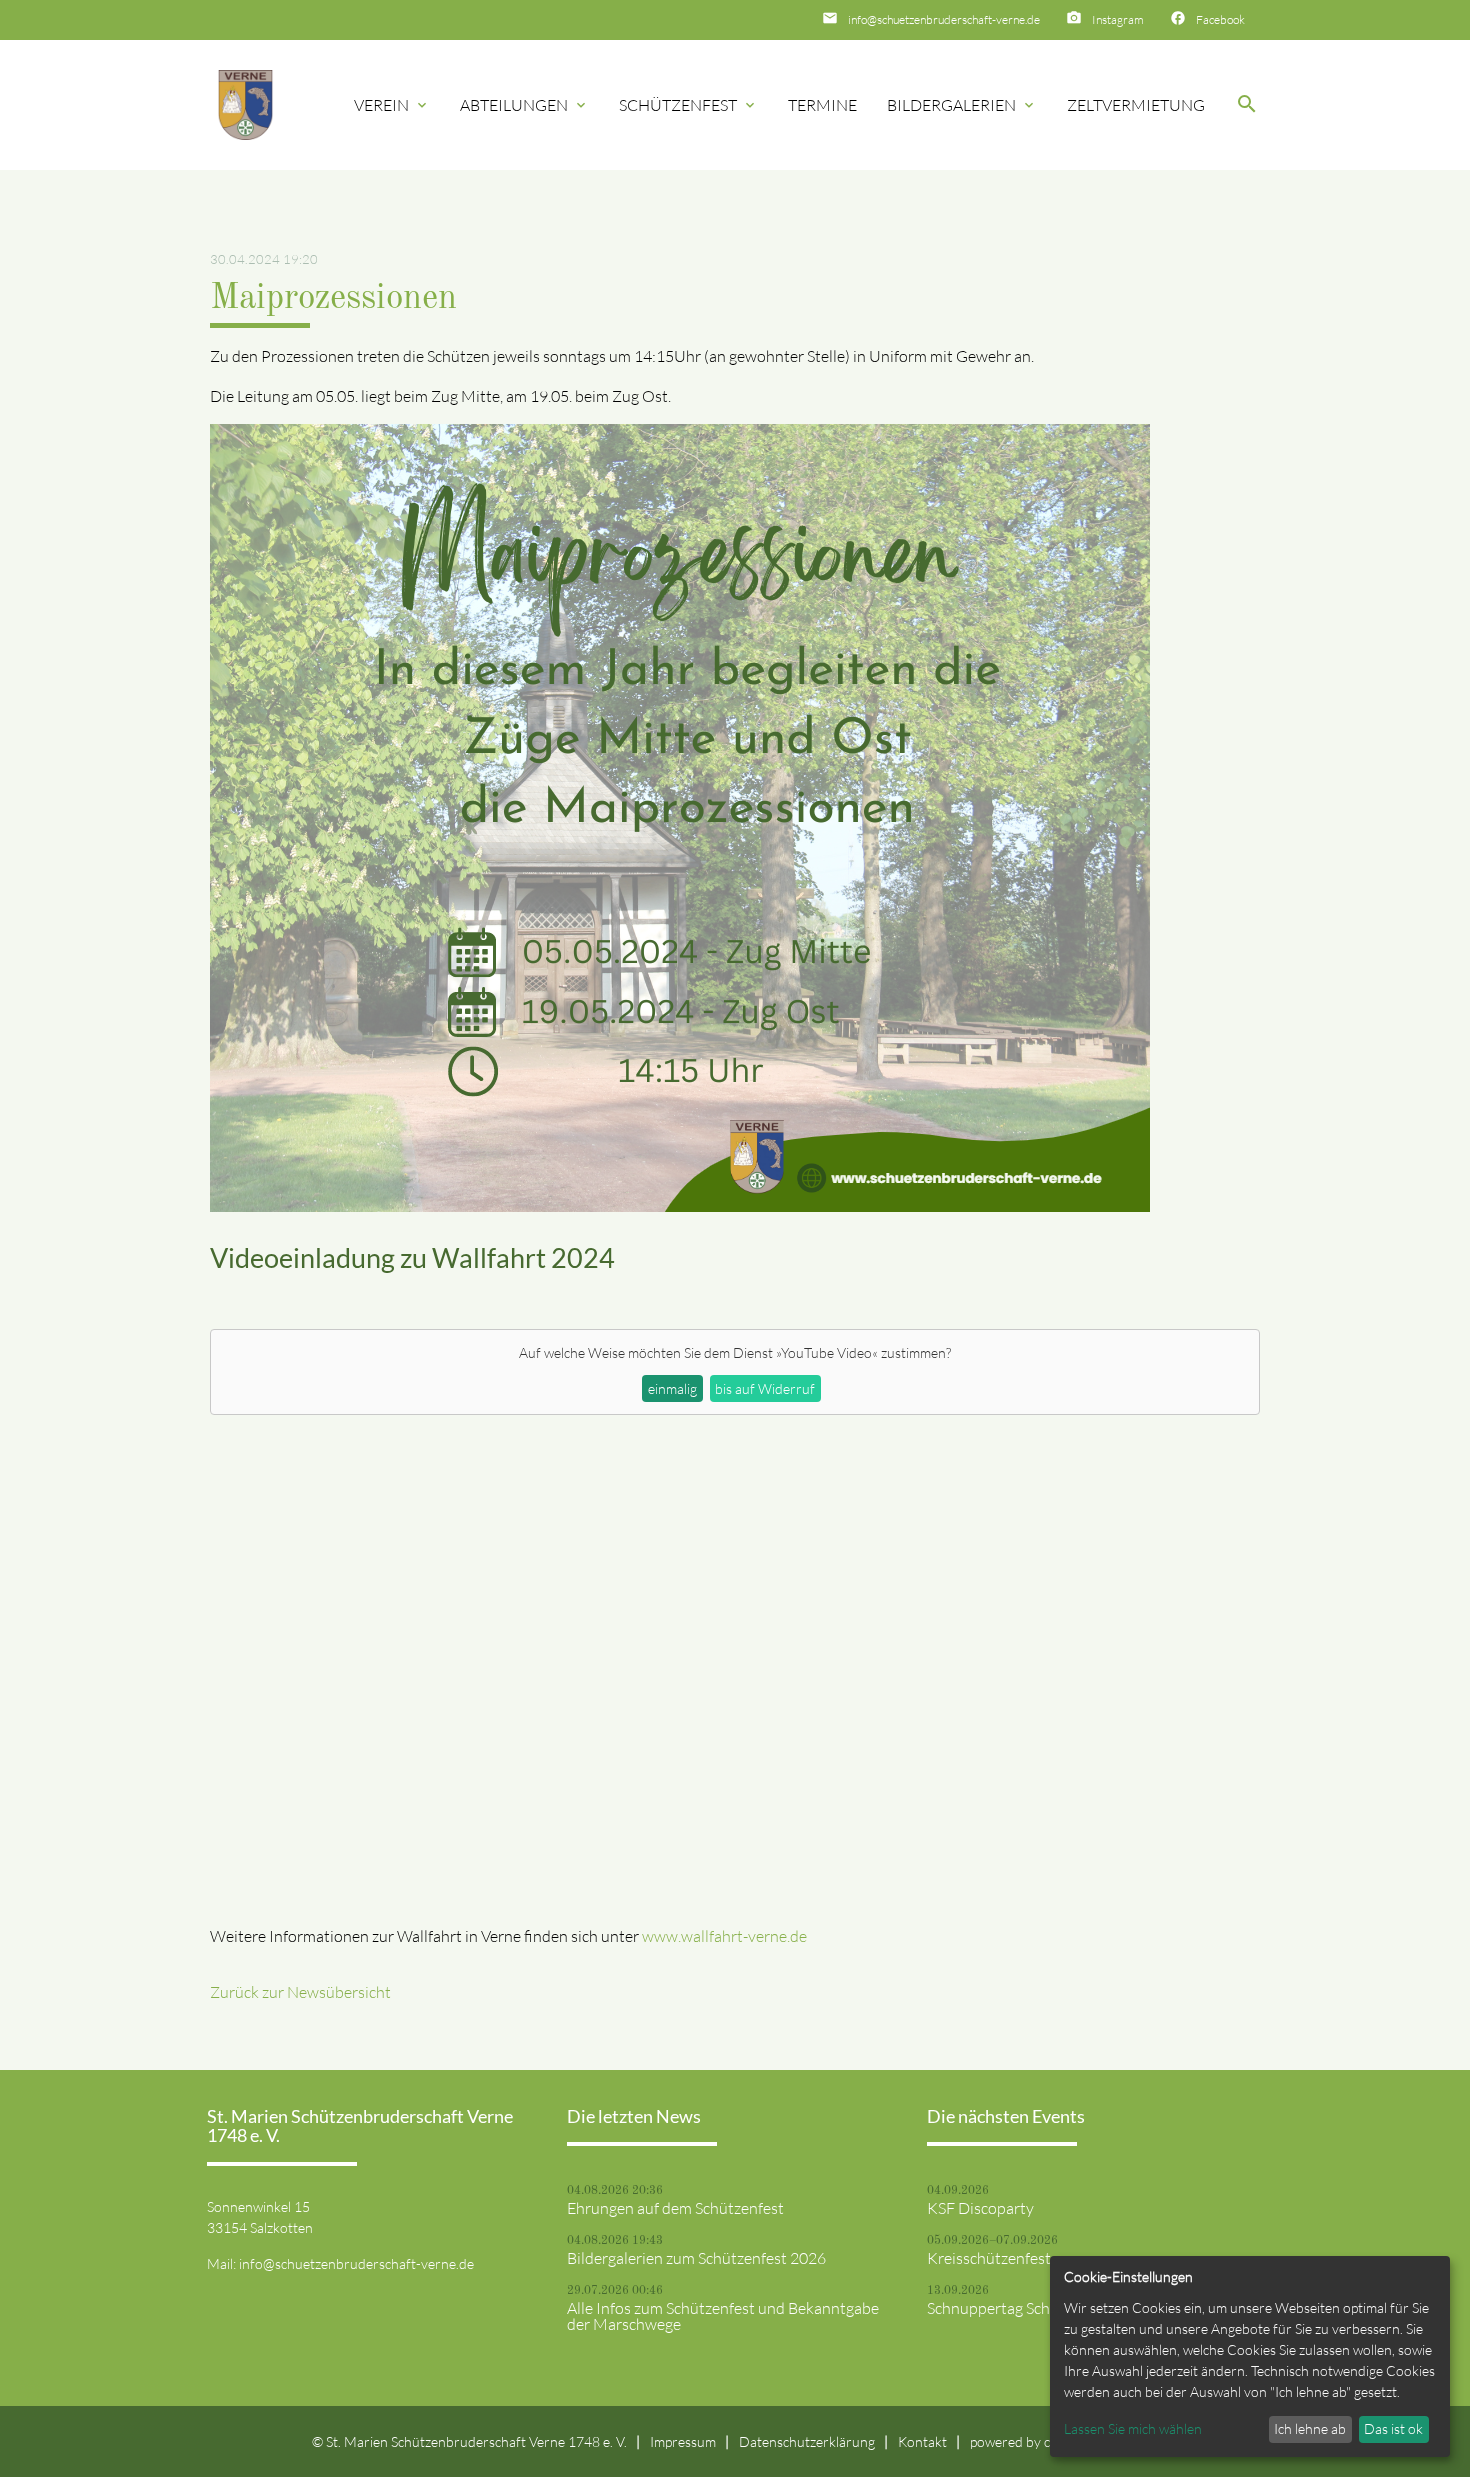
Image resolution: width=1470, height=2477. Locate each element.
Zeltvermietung (1136, 105)
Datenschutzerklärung (807, 2441)
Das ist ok (1393, 2428)
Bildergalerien (962, 105)
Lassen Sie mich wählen (1133, 2428)
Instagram (1118, 19)
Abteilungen (524, 105)
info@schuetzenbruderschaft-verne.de (944, 19)
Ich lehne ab (1310, 2428)
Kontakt (922, 2441)
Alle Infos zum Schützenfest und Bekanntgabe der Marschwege (723, 2316)
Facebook (1220, 19)
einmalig (672, 1388)
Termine (822, 105)
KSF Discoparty (980, 2208)
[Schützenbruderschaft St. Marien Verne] (245, 105)
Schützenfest (688, 105)
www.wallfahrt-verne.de (724, 1936)
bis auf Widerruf (765, 1388)
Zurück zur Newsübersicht (300, 1992)
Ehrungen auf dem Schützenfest (675, 2208)
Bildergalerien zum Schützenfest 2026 (696, 2258)
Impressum (683, 2441)
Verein (392, 105)
